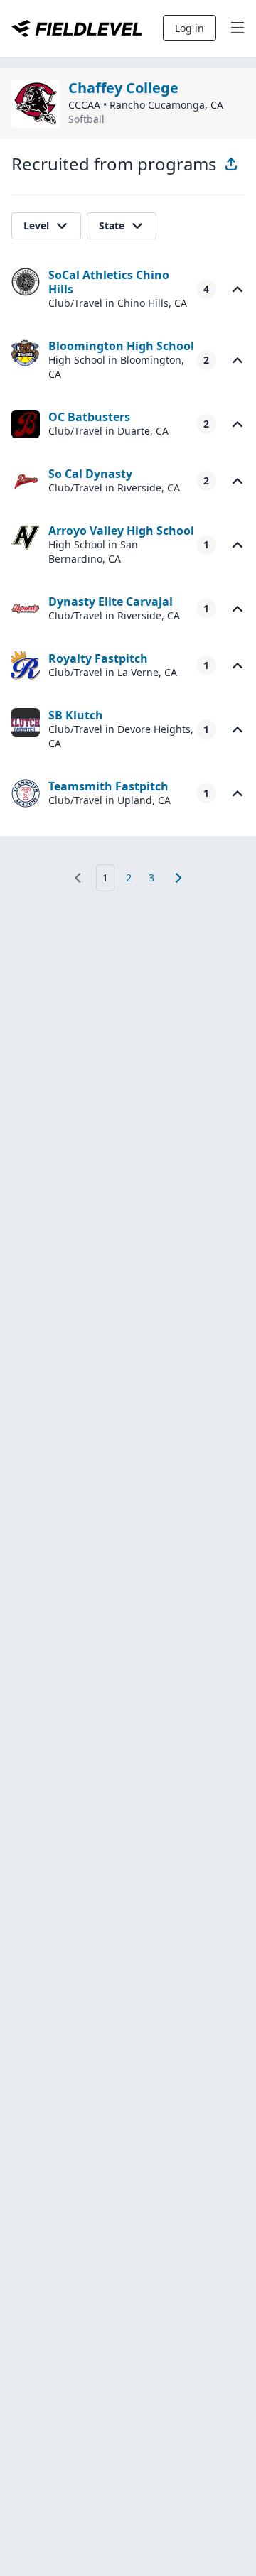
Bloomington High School (121, 346)
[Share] (231, 164)
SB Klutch (76, 715)
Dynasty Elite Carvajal (111, 602)
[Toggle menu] (238, 28)
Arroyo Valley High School (121, 531)
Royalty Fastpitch (98, 658)
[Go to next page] (178, 878)
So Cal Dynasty (90, 474)
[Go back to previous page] (78, 878)
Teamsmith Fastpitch (108, 786)
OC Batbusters (89, 417)
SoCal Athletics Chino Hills (109, 282)
